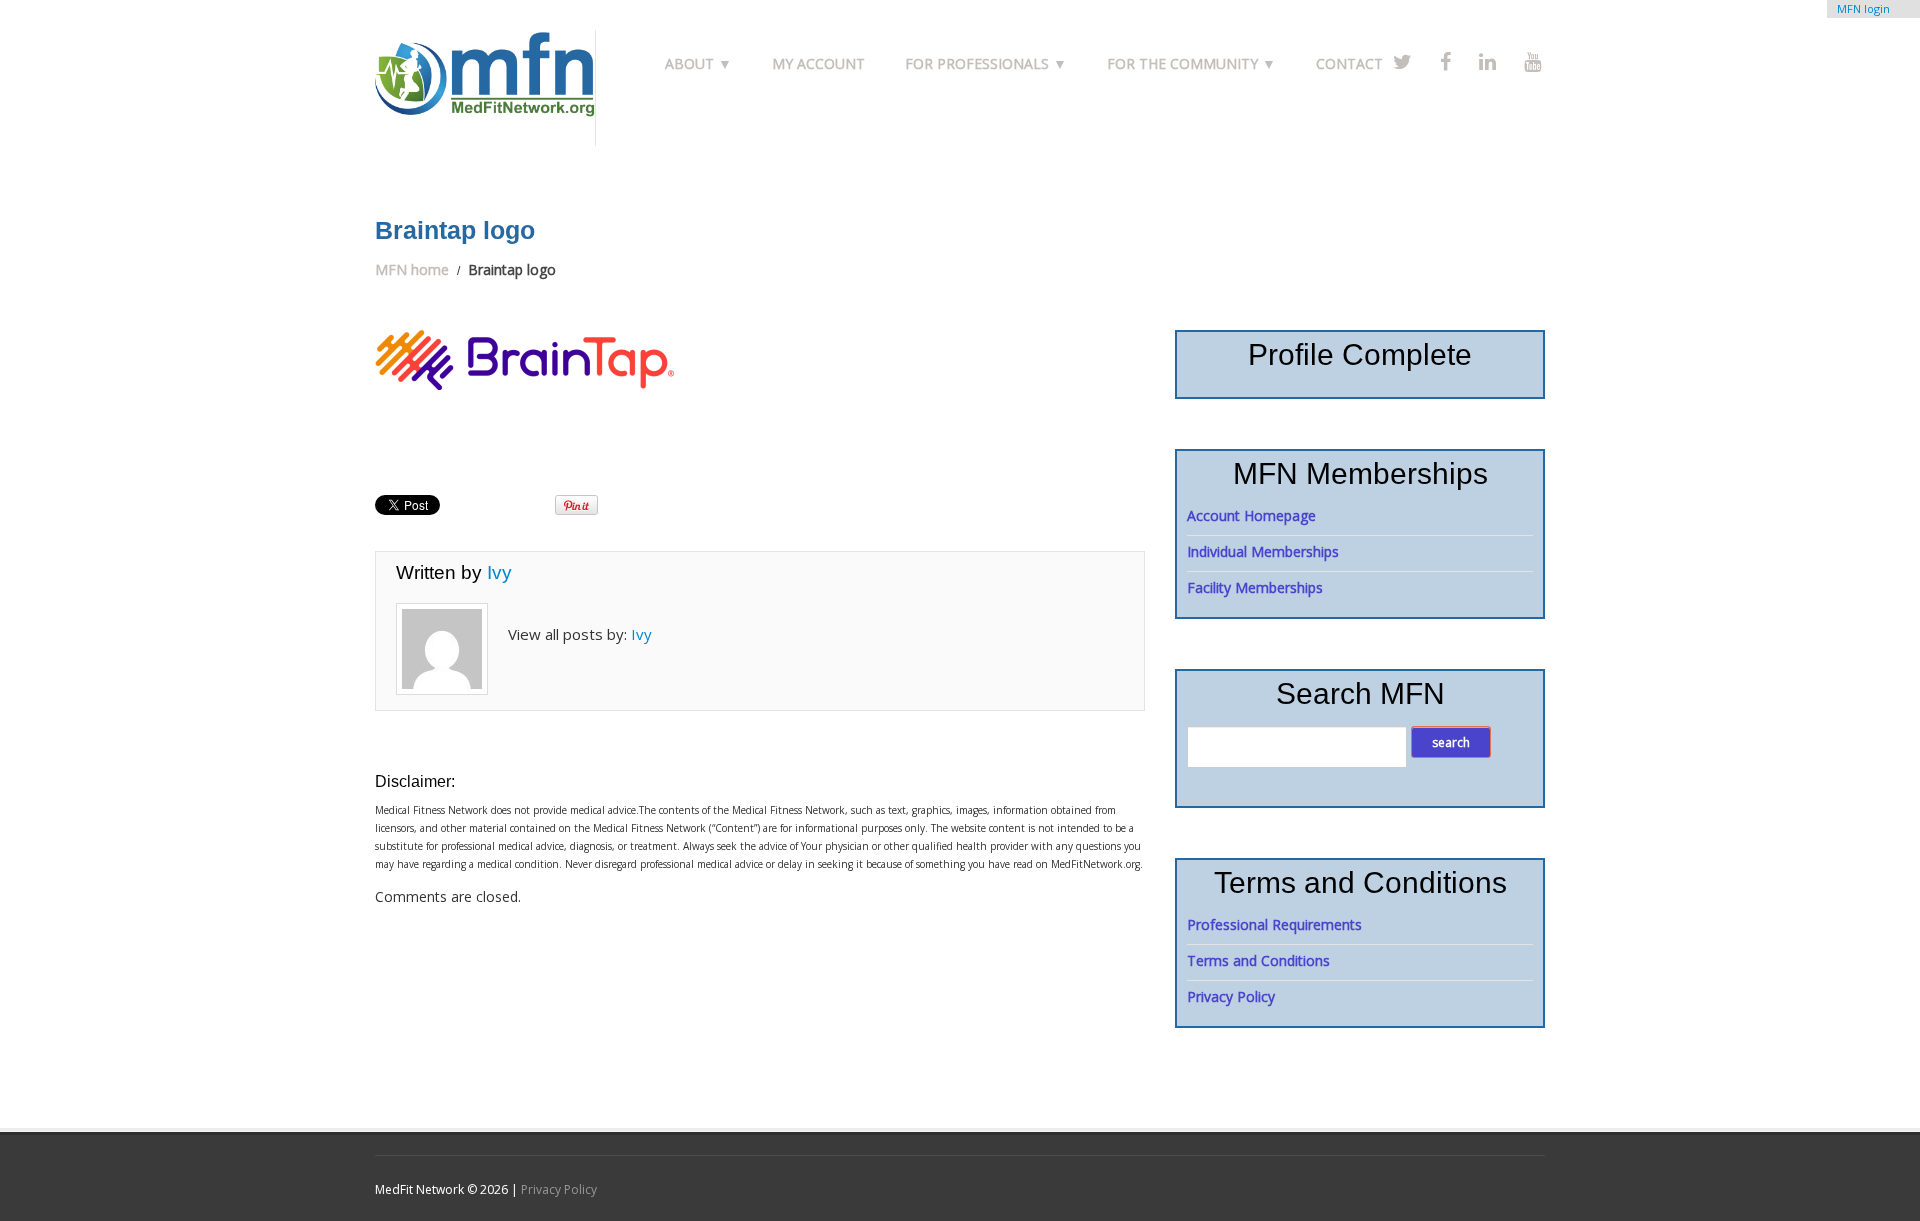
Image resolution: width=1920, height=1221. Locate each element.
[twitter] (1402, 61)
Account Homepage (1251, 515)
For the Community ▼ (1191, 63)
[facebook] (1445, 61)
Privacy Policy (1231, 996)
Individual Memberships (1263, 551)
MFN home (412, 269)
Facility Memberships (1255, 587)
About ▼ (698, 63)
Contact (1349, 63)
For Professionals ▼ (986, 63)
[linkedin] (1487, 61)
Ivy (499, 572)
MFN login (1863, 8)
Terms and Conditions (1258, 960)
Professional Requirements (1274, 924)
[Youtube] (1532, 61)
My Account (818, 63)
